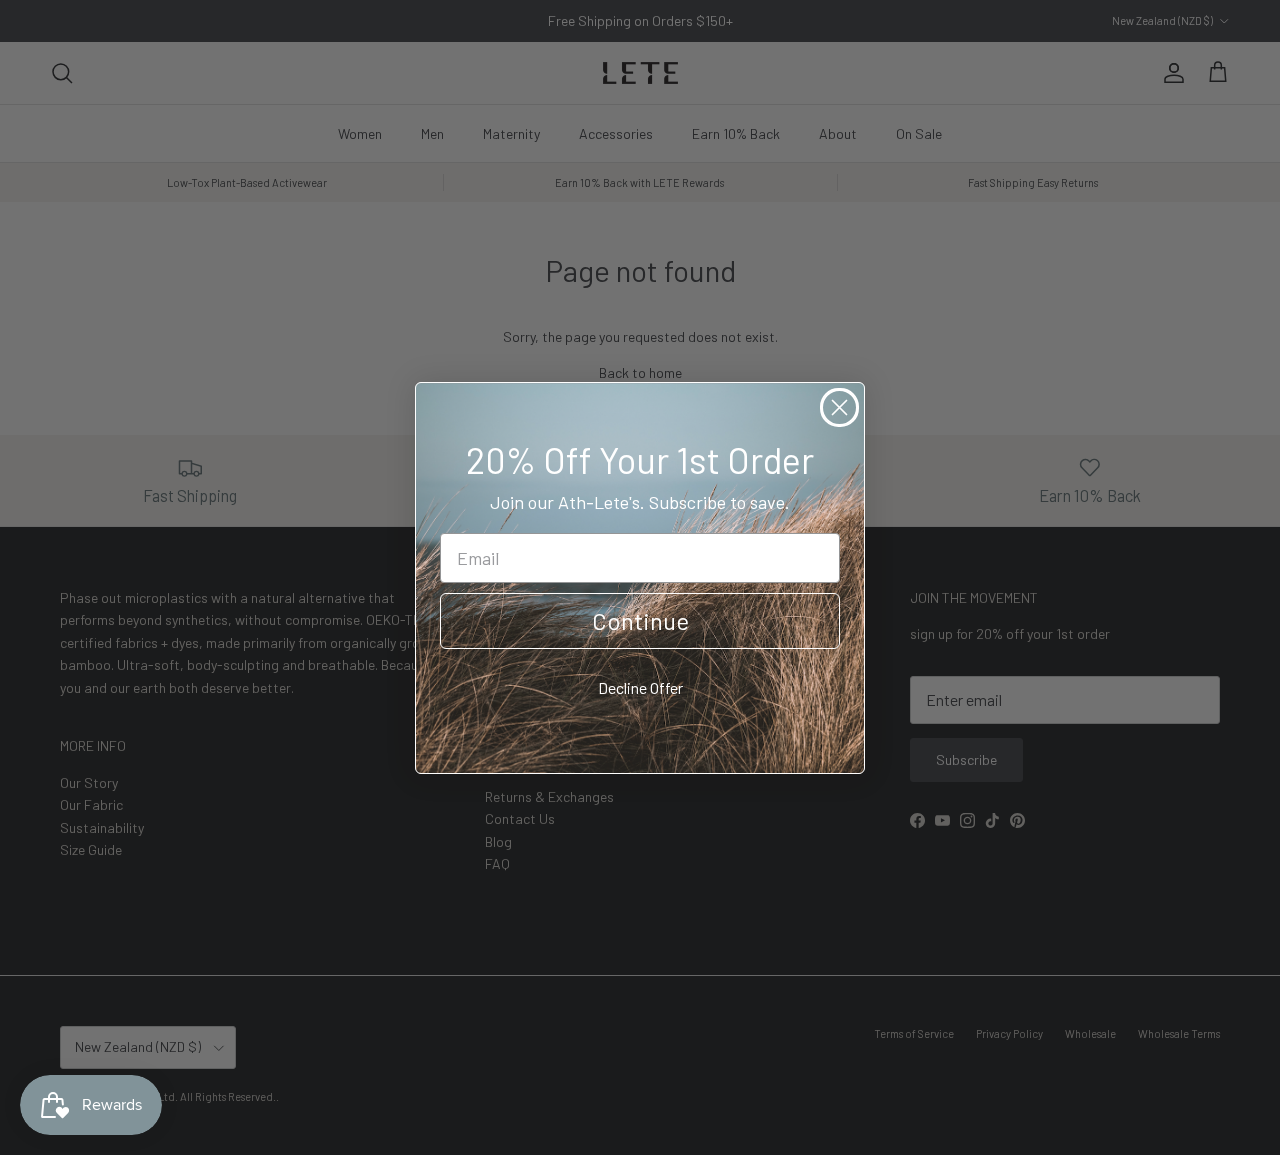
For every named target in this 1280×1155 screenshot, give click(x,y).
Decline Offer (640, 687)
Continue (640, 620)
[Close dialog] (839, 407)
